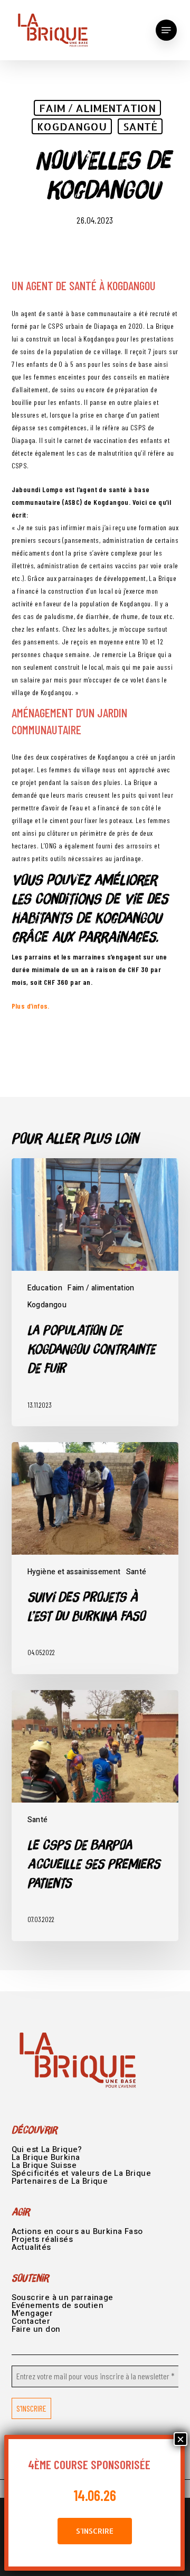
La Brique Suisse (44, 2165)
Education (45, 1288)
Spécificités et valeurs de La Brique (81, 2173)
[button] (166, 30)
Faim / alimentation (97, 108)
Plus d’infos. (31, 1006)
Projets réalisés (42, 2239)
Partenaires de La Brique (60, 2181)
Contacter (31, 2321)
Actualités (31, 2247)
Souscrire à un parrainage (63, 2297)
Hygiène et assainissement (74, 1572)
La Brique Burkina (46, 2157)
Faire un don (36, 2329)
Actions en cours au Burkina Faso (77, 2231)
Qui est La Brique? (47, 2149)
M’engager (32, 2313)
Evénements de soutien (58, 2305)
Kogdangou (72, 126)
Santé (140, 126)
